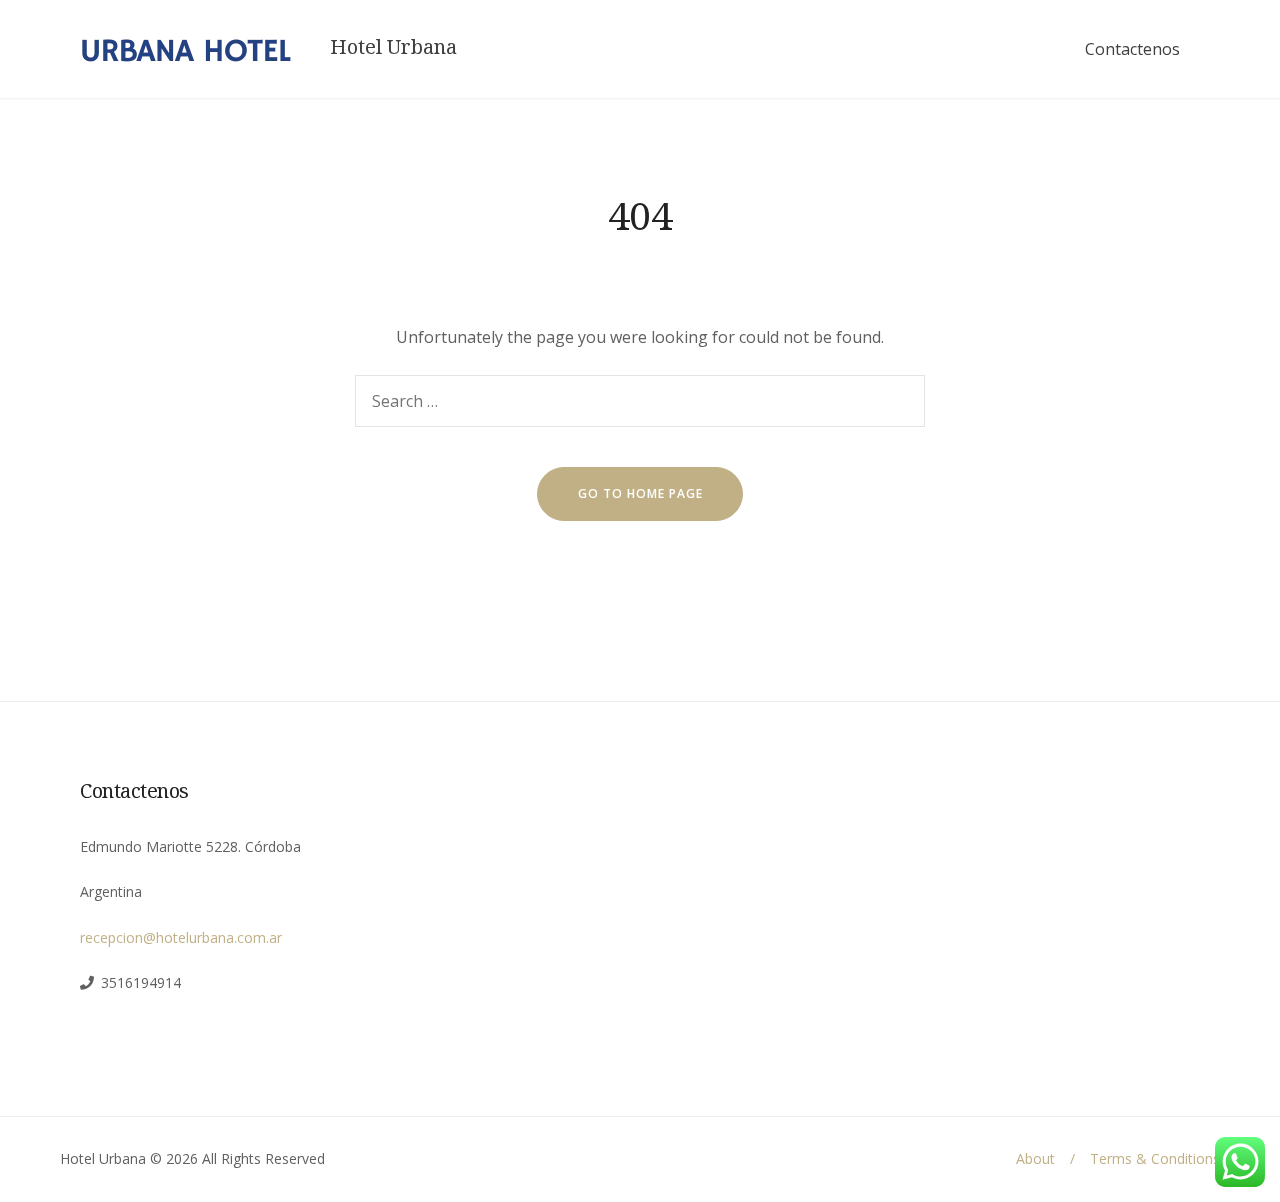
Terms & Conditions (1155, 1158)
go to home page (640, 493)
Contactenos (1132, 49)
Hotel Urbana (393, 47)
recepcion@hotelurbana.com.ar (181, 937)
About (1035, 1158)
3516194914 (141, 982)
